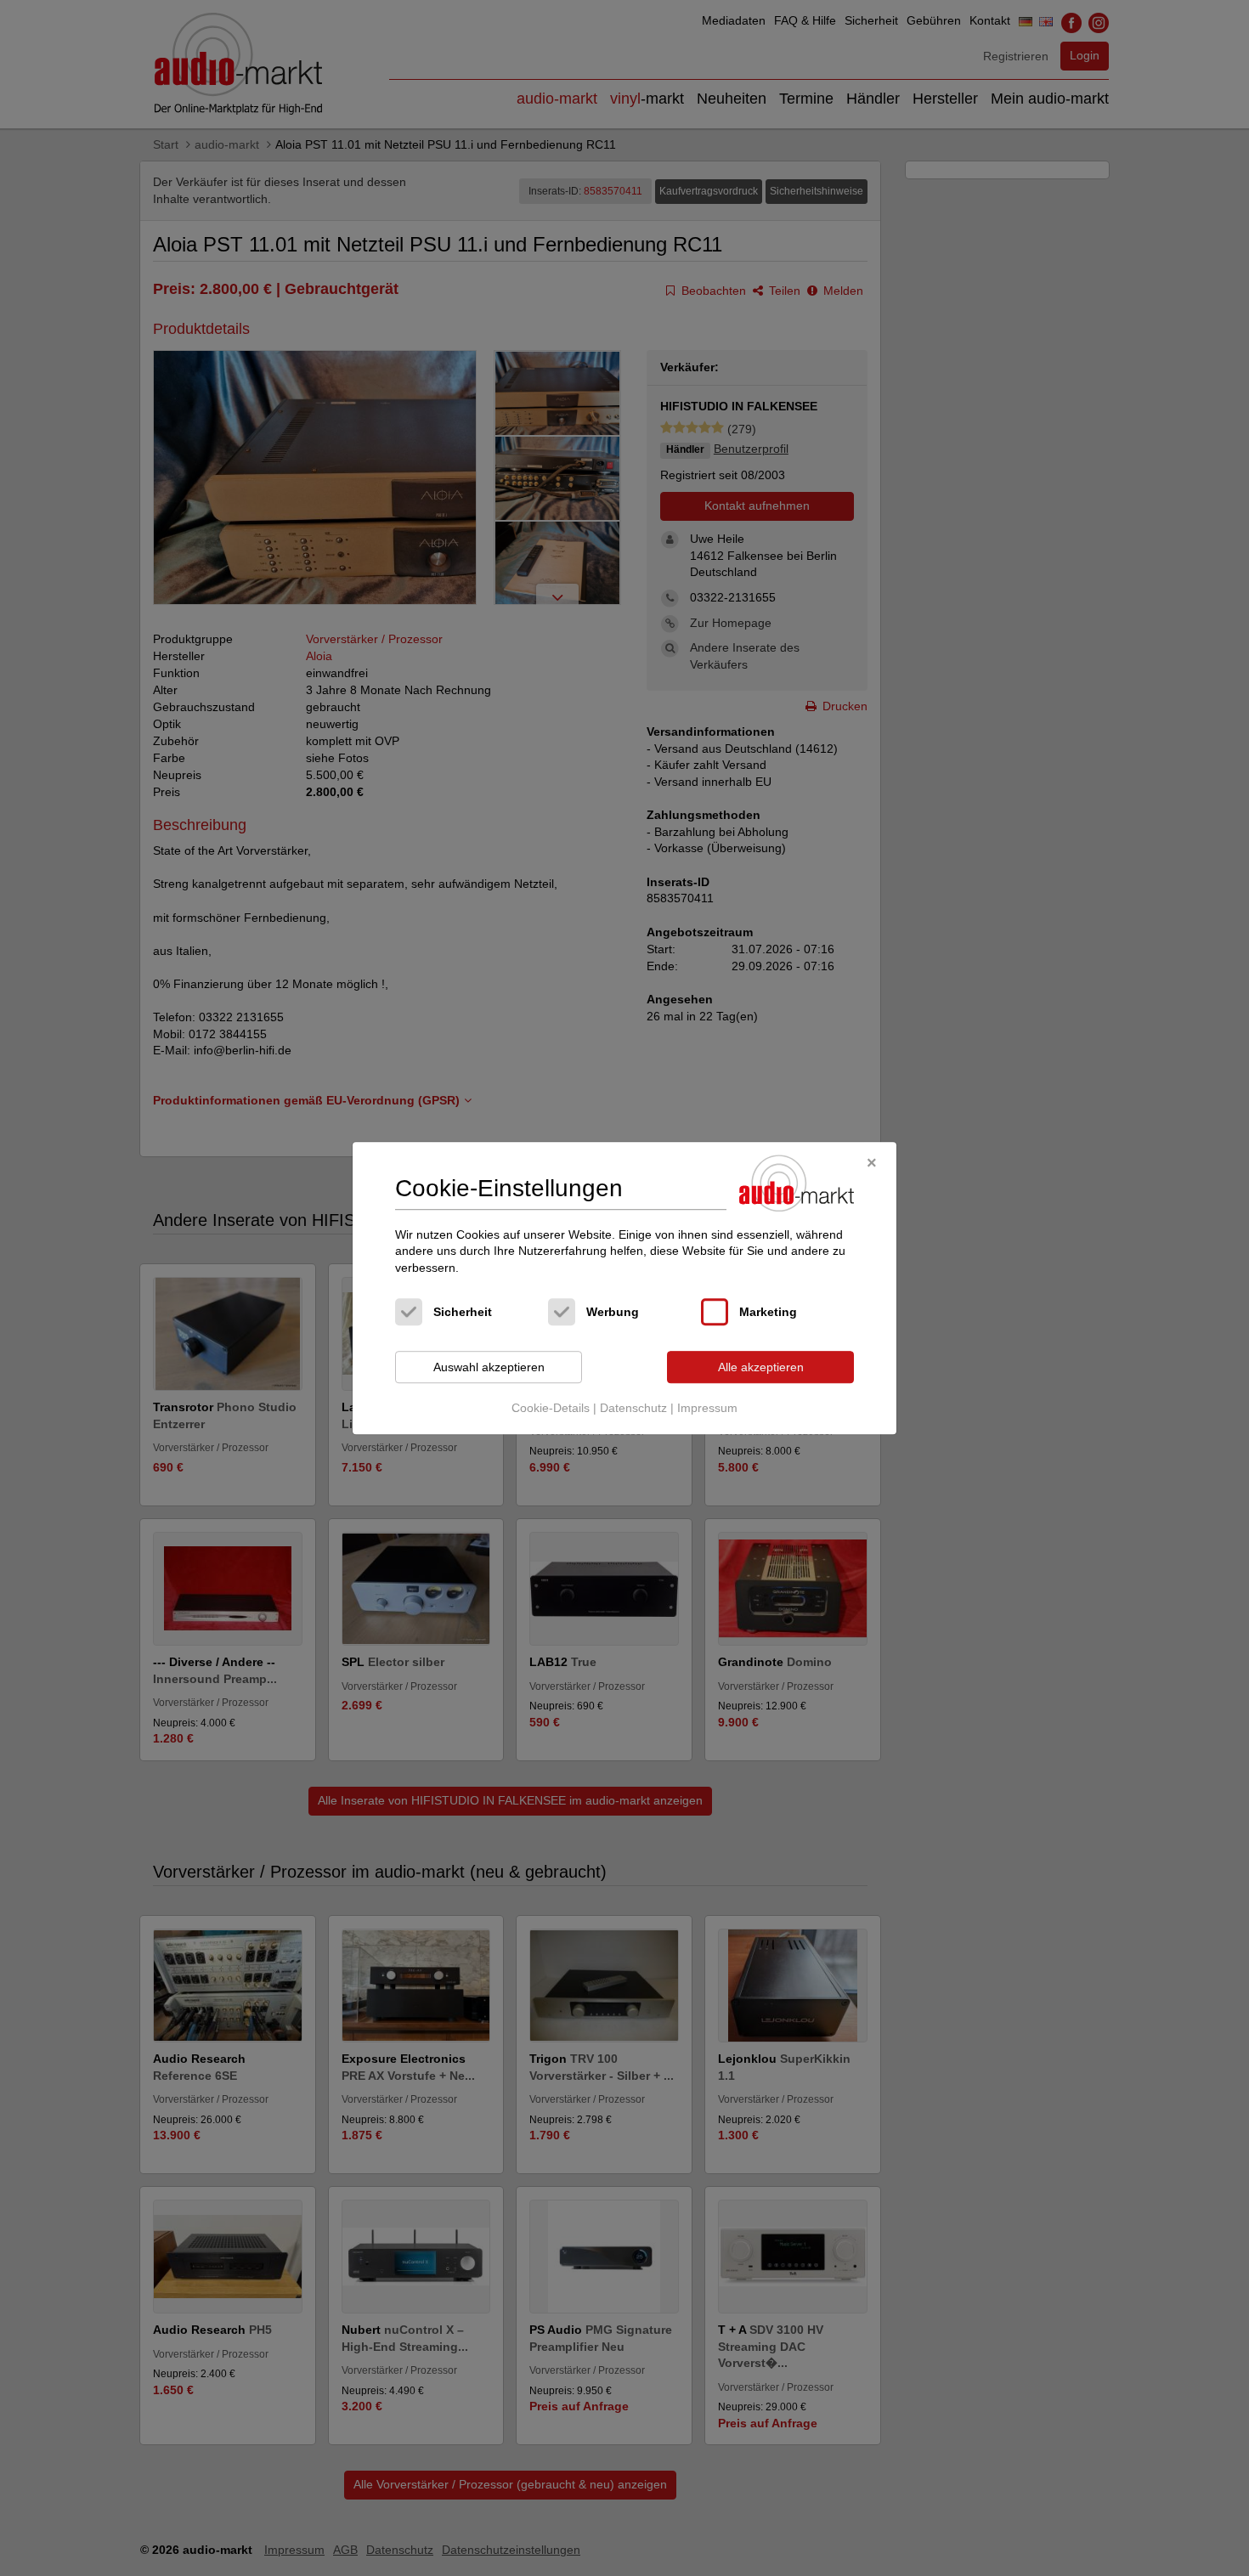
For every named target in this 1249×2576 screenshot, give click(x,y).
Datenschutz (633, 1408)
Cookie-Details (551, 1408)
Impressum (707, 1408)
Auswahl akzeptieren (489, 1367)
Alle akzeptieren (761, 1367)
